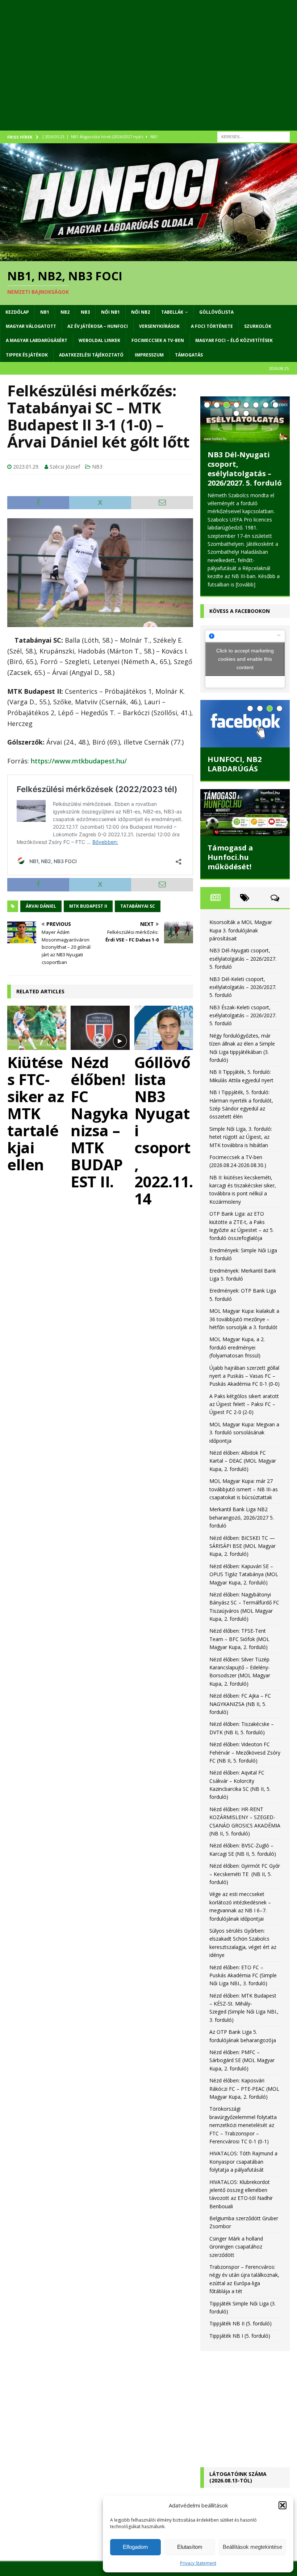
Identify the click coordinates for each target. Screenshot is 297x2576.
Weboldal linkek (99, 340)
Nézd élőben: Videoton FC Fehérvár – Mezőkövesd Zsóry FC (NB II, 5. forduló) (245, 1744)
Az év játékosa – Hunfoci (98, 326)
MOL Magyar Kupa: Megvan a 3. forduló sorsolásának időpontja (244, 1424)
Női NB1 (110, 312)
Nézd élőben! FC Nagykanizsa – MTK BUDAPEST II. (99, 1122)
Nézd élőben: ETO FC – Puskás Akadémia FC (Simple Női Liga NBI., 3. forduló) (243, 1967)
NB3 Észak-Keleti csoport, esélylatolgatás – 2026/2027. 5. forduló (243, 1007)
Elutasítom (190, 2547)
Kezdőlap (17, 312)
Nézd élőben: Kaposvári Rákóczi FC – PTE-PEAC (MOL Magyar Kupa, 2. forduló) (244, 2081)
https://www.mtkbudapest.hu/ (79, 761)
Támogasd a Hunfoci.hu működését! (230, 849)
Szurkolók (258, 326)
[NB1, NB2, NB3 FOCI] (148, 257)
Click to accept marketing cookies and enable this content (245, 651)
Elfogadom (135, 2547)
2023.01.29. (26, 467)
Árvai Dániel (41, 906)
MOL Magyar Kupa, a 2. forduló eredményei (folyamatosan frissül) (237, 1339)
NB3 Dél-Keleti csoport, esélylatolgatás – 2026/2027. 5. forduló (245, 469)
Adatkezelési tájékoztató (91, 355)
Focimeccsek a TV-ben (158, 340)
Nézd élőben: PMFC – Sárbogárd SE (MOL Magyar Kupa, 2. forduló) (242, 2052)
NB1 (45, 312)
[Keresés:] (254, 136)
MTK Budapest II (88, 906)
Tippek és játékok (27, 355)
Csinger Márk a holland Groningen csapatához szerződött (236, 2238)
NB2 (65, 312)
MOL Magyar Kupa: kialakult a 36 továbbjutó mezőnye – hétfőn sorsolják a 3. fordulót (244, 1311)
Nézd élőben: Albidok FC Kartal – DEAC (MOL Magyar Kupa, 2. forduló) (243, 1453)
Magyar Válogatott (31, 326)
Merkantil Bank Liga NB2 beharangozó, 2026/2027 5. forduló (242, 1509)
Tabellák (172, 312)
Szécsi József (65, 467)
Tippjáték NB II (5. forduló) (240, 2315)
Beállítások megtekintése (252, 2547)
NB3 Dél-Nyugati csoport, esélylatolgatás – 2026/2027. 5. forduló (243, 951)
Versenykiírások (159, 326)
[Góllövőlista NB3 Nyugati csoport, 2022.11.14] (164, 1028)
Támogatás (189, 355)
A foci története (212, 326)
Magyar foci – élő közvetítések (234, 340)
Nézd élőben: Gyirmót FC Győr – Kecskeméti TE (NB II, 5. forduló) (245, 1866)
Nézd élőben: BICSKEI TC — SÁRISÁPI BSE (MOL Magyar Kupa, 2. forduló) (242, 1538)
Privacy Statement (198, 2563)
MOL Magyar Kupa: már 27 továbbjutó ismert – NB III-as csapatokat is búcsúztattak (244, 1481)
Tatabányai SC (138, 906)
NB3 (85, 312)
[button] (283, 2505)
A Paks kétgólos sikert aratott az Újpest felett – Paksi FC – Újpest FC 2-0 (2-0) (244, 1396)
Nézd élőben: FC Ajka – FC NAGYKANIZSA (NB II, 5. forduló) (240, 1696)
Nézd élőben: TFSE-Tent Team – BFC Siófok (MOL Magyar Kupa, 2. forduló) (239, 1631)
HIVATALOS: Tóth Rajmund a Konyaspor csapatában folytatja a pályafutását (243, 2153)
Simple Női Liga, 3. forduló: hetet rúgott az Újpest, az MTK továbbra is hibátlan (241, 1129)
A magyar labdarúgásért (37, 340)
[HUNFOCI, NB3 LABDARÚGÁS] (245, 716)
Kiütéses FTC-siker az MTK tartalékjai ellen (35, 1113)
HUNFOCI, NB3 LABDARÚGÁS (235, 756)
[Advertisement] (148, 73)
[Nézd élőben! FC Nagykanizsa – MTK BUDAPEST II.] (100, 1028)
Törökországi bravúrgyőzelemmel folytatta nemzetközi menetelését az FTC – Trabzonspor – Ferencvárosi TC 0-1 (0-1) (243, 2117)
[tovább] (263, 576)
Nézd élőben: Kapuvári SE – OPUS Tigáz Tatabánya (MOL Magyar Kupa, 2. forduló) (244, 1566)
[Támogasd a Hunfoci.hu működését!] (245, 805)
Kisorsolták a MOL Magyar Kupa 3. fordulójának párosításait (241, 922)
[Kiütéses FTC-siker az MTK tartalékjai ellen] (37, 1028)
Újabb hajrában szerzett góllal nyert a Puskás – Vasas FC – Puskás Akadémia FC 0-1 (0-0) (244, 1368)
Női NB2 (141, 312)
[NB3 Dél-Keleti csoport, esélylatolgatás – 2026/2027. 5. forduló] (245, 420)
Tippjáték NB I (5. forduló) (240, 2327)
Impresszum (149, 355)
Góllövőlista (216, 312)
